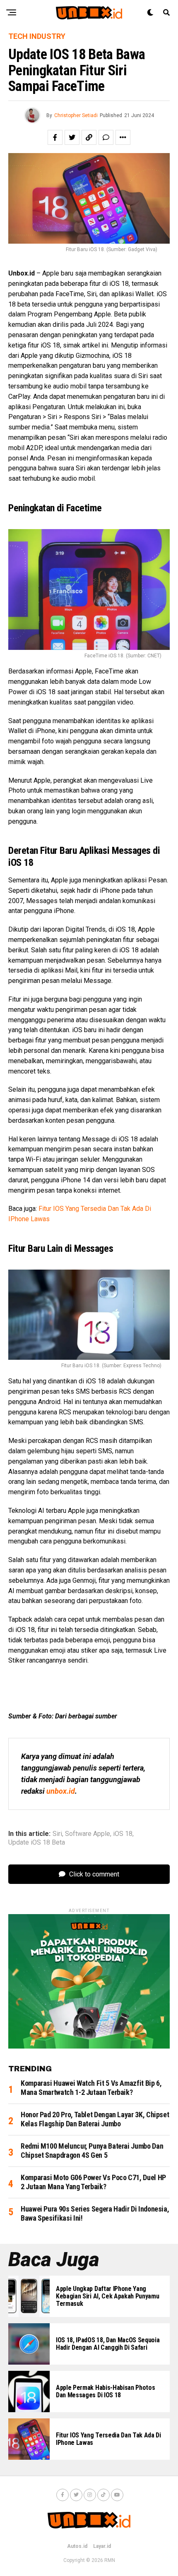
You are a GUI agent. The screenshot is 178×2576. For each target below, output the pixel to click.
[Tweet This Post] (72, 137)
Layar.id (102, 2546)
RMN (110, 2560)
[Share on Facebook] (55, 137)
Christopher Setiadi (76, 115)
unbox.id (61, 1791)
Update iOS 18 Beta (37, 1843)
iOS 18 (123, 1834)
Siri (57, 1834)
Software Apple (88, 1834)
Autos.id (77, 2546)
